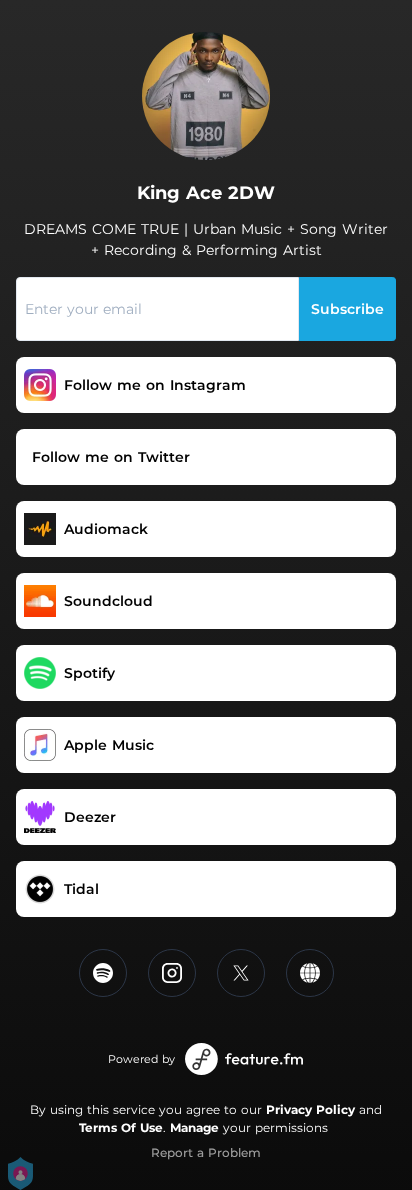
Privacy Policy (310, 1109)
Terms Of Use (121, 1127)
